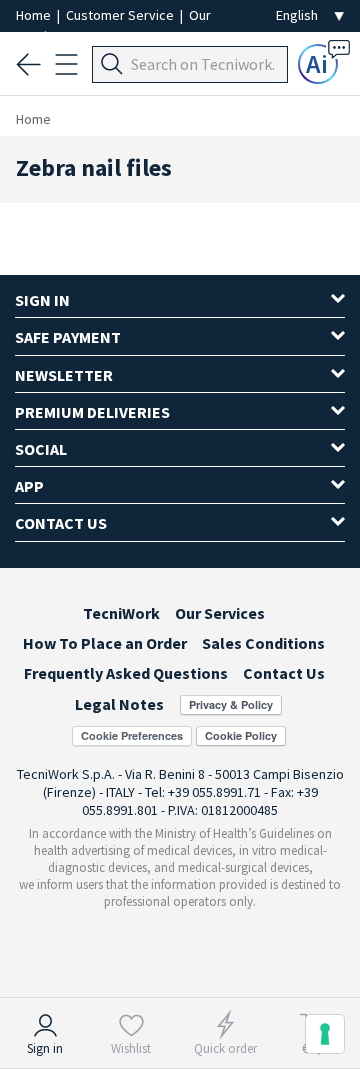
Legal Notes (119, 704)
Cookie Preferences (132, 735)
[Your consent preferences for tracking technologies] (325, 1034)
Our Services (220, 613)
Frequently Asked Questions (126, 673)
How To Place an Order (105, 643)
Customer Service (121, 15)
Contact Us (284, 673)
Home (35, 15)
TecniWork (121, 613)
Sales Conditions (263, 643)
